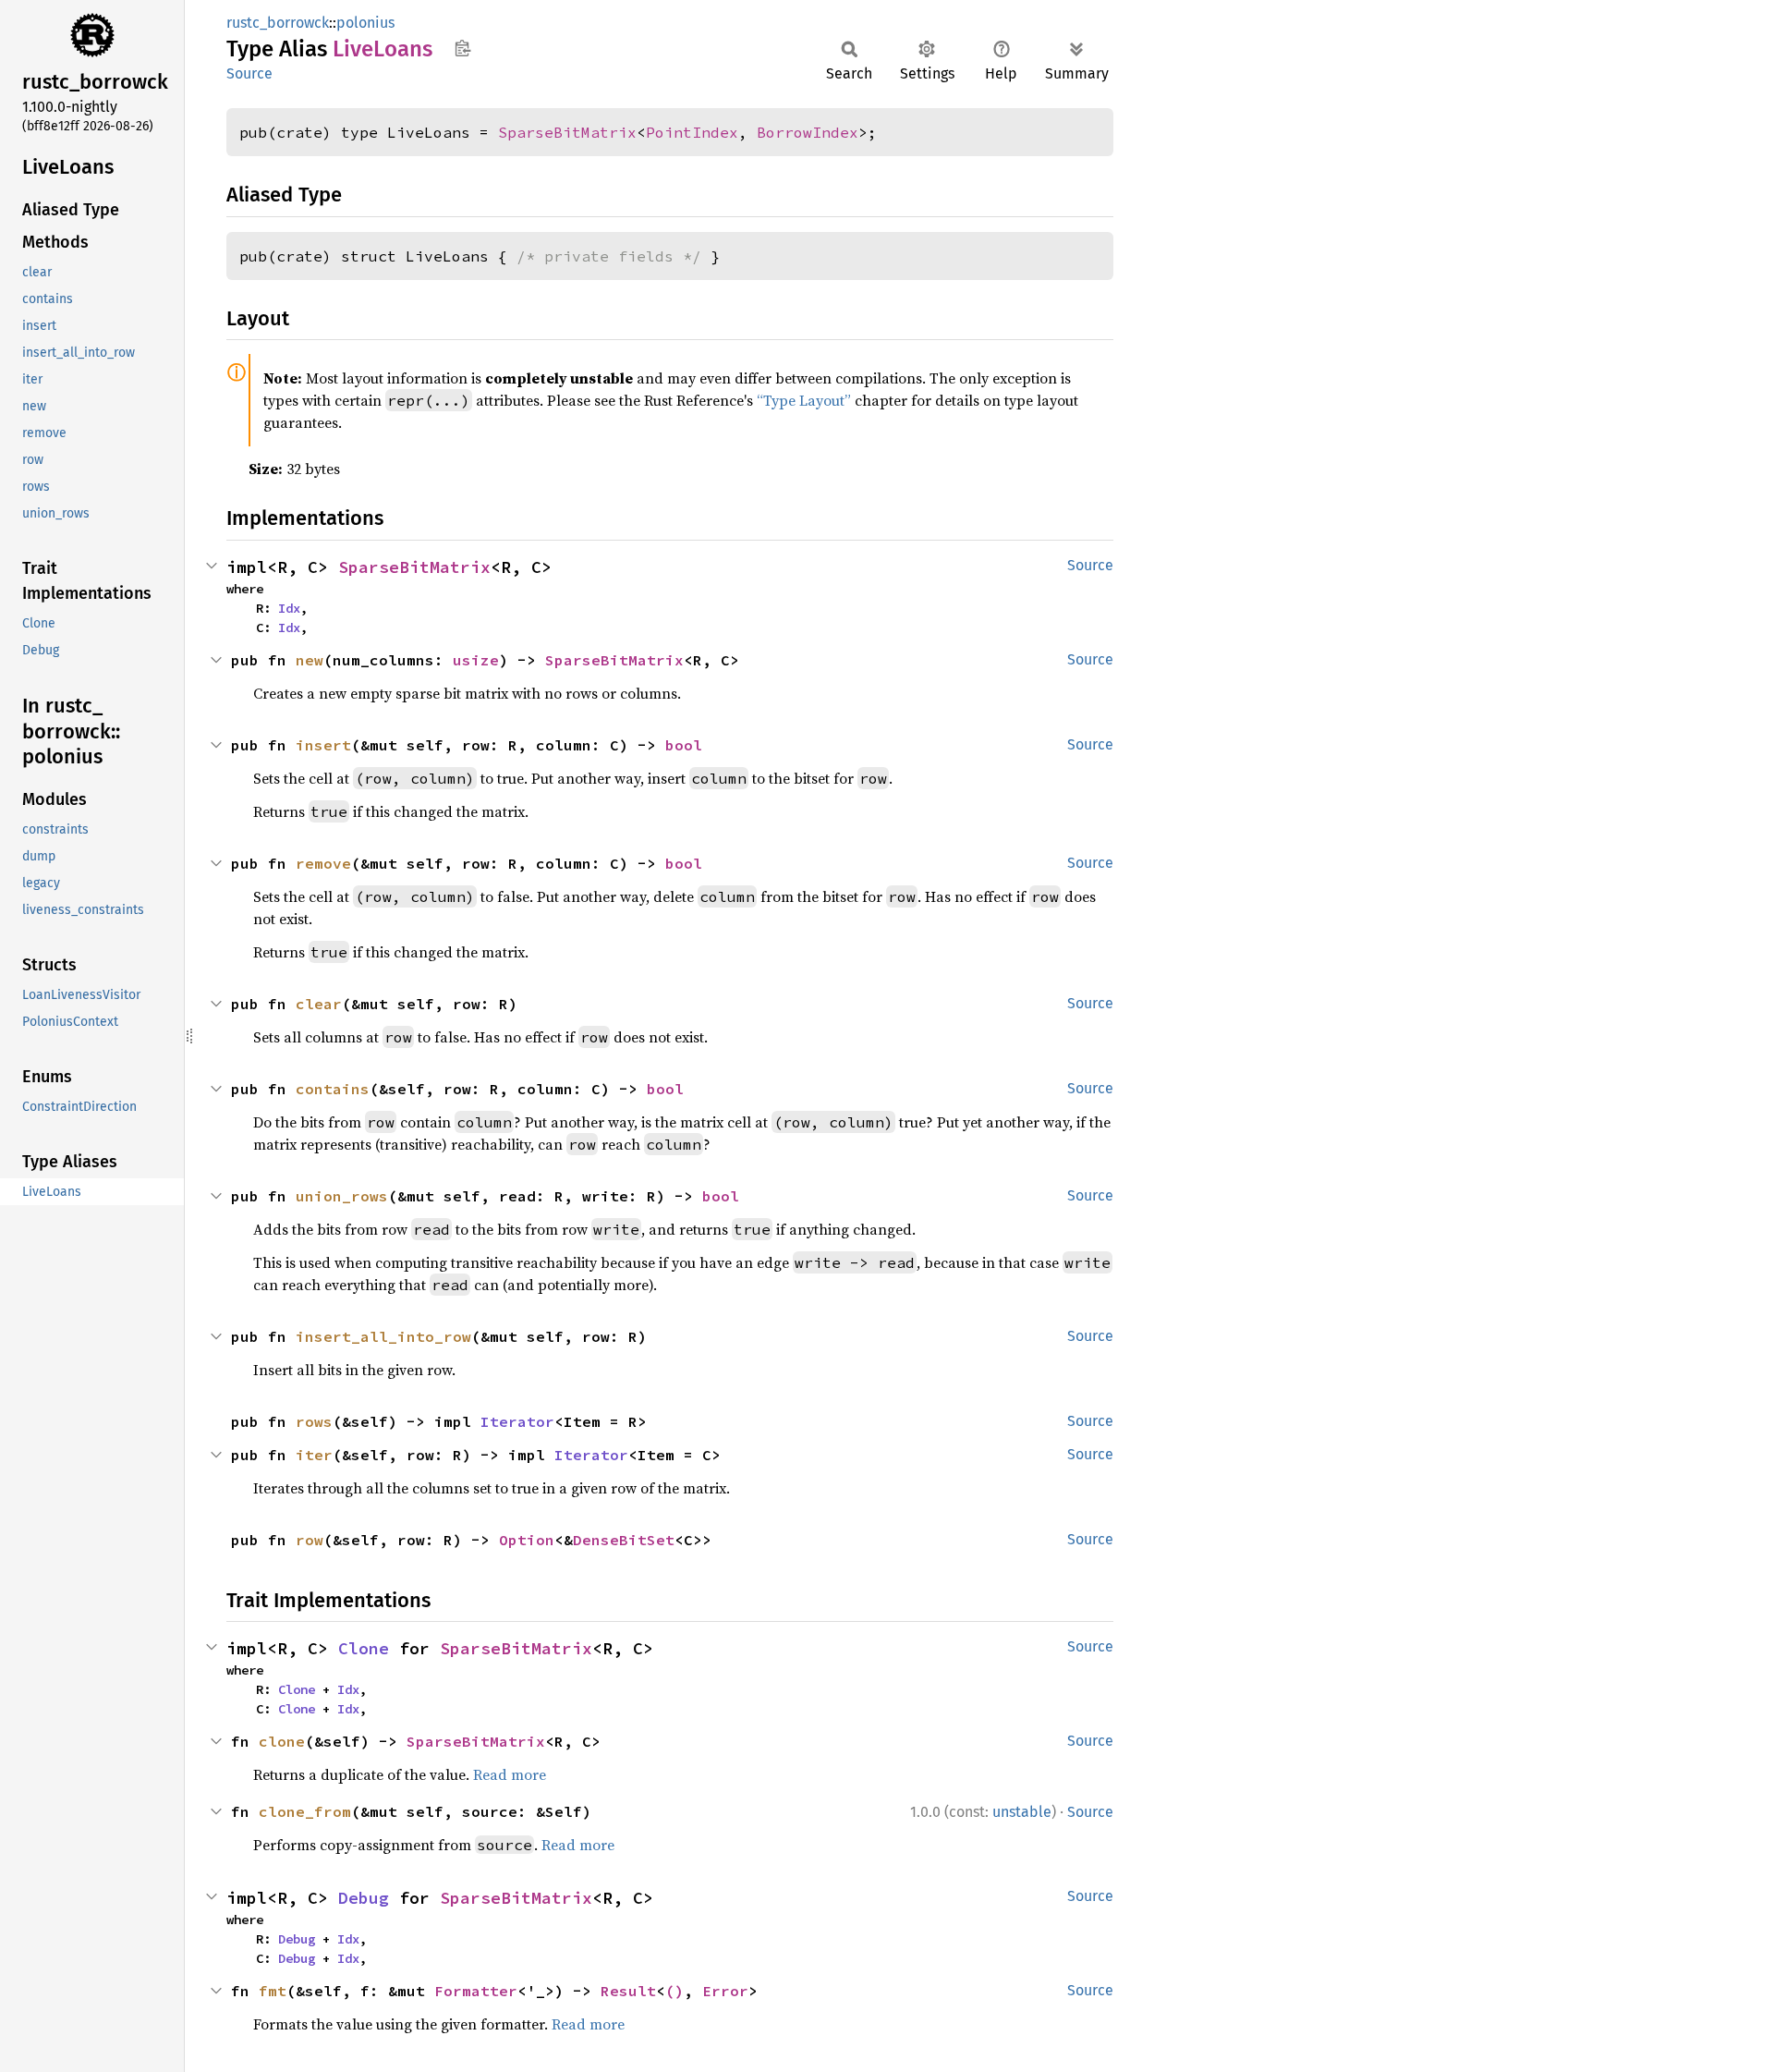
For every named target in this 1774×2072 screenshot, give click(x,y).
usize (476, 660)
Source (249, 73)
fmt (273, 1991)
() (674, 1991)
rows (314, 1421)
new (310, 660)
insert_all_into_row (383, 1336)
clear (319, 1004)
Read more (510, 1774)
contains (333, 1089)
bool (684, 745)
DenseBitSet (624, 1540)
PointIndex (692, 132)
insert (323, 745)
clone (282, 1741)
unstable (1022, 1812)
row (310, 1540)
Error (725, 1991)
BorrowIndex (808, 132)
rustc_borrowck (278, 23)
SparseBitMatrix (567, 132)
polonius (365, 23)
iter (314, 1455)
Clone (364, 1648)
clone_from (305, 1811)
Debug (364, 1898)
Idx (289, 608)
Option (527, 1540)
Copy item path (462, 48)
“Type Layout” (804, 400)
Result (628, 1991)
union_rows (342, 1196)
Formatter (476, 1991)
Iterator (517, 1421)
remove (323, 863)
